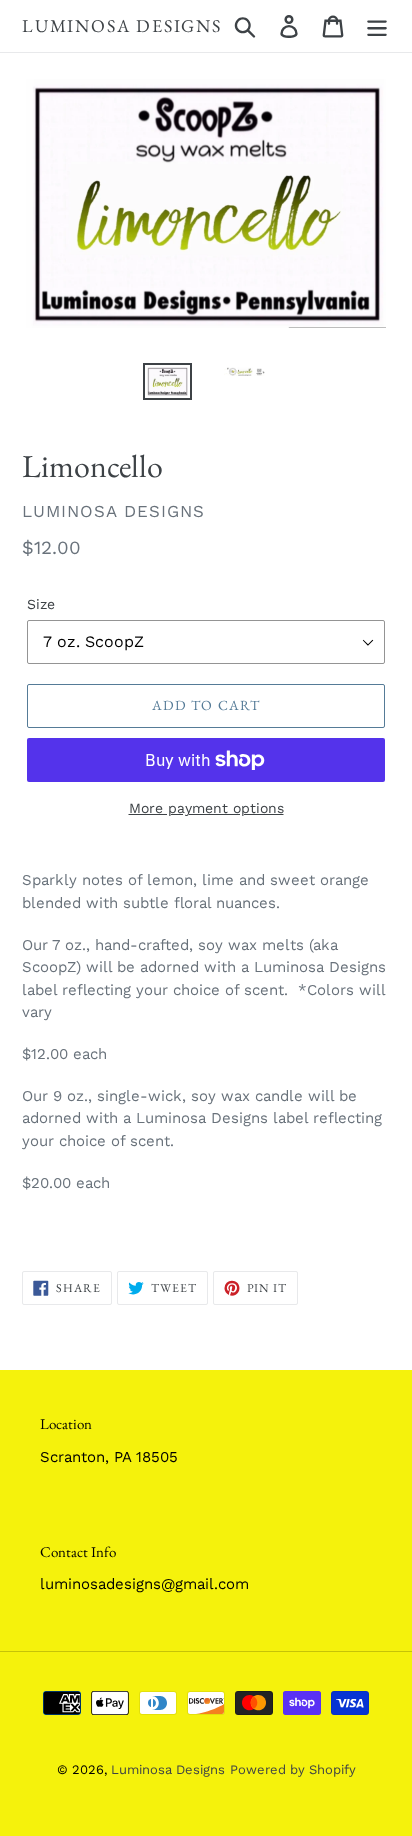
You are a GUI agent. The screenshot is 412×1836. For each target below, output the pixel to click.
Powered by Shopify (293, 1769)
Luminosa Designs (122, 26)
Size (41, 604)
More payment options (206, 808)
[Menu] (377, 26)
